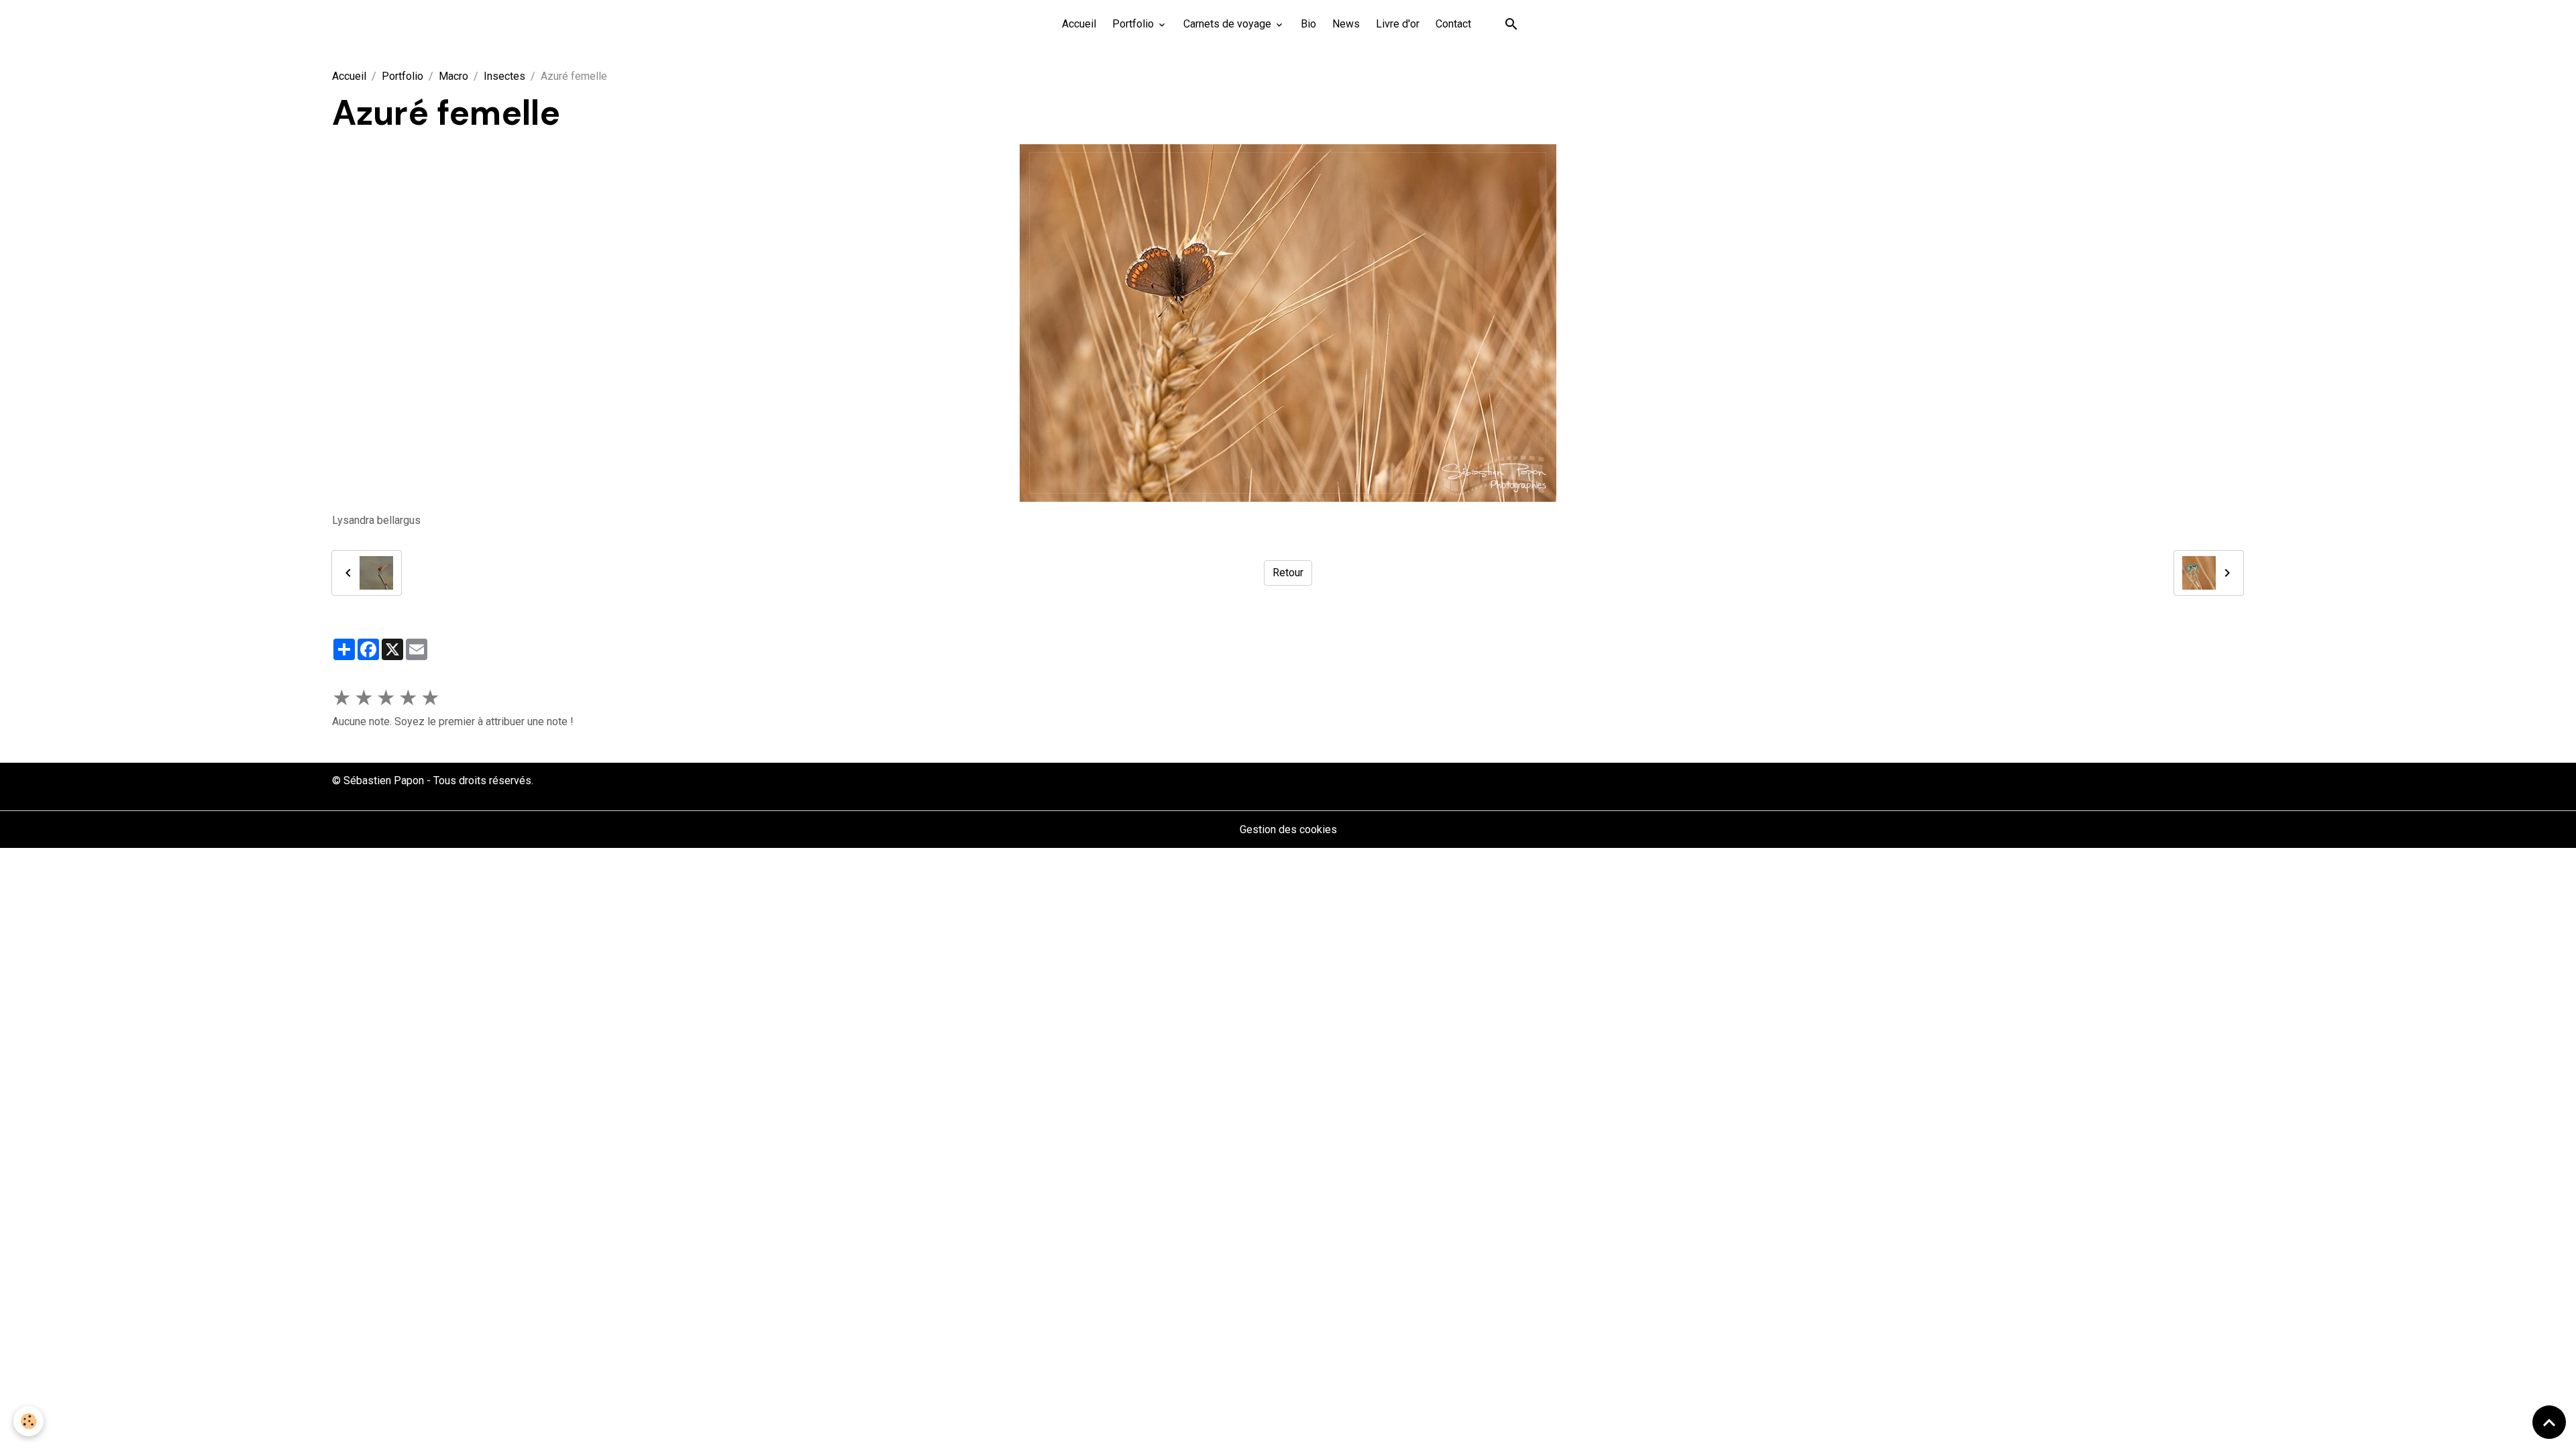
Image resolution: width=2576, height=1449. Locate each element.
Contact (1453, 24)
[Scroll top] (2549, 1422)
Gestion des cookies (1288, 829)
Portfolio (1134, 24)
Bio (1308, 24)
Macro (453, 76)
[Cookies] (29, 1421)
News (1346, 24)
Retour (1288, 573)
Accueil (1079, 24)
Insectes (504, 76)
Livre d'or (1398, 24)
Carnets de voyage (1229, 24)
